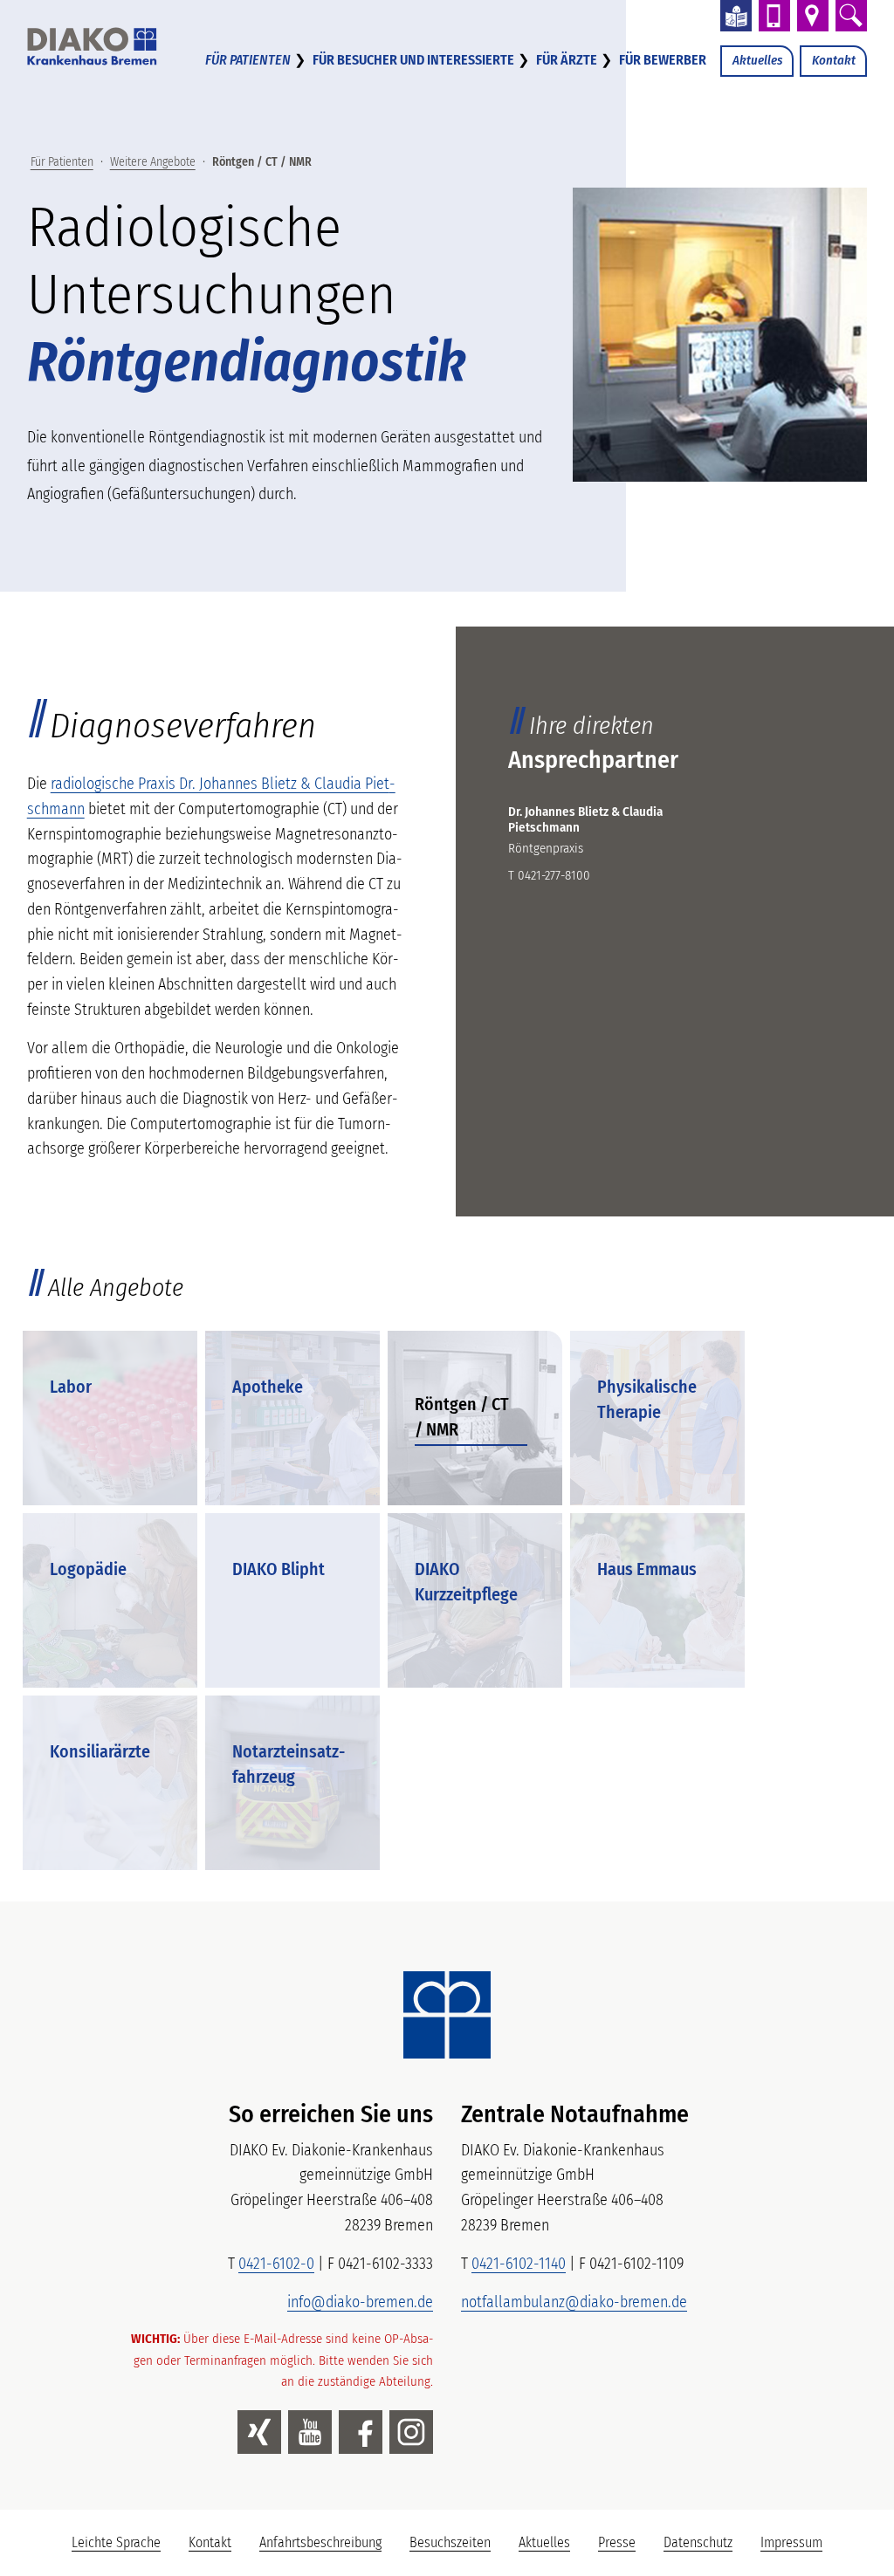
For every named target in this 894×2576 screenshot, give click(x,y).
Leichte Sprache (123, 2547)
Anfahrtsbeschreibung (320, 2542)
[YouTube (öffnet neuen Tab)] (310, 2432)
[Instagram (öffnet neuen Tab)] (411, 2432)
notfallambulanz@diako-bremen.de (574, 2302)
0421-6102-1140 (519, 2264)
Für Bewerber (663, 60)
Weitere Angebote (153, 162)
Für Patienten (248, 60)
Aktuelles (757, 60)
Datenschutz (698, 2542)
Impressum (791, 2542)
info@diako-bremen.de (360, 2302)
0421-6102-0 (276, 2264)
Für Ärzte (567, 60)
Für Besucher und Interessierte (413, 60)
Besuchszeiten (450, 2542)
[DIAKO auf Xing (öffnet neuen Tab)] (259, 2432)
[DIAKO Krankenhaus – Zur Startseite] (447, 2015)
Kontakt (834, 60)
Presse (617, 2542)
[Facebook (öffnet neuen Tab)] (361, 2432)
